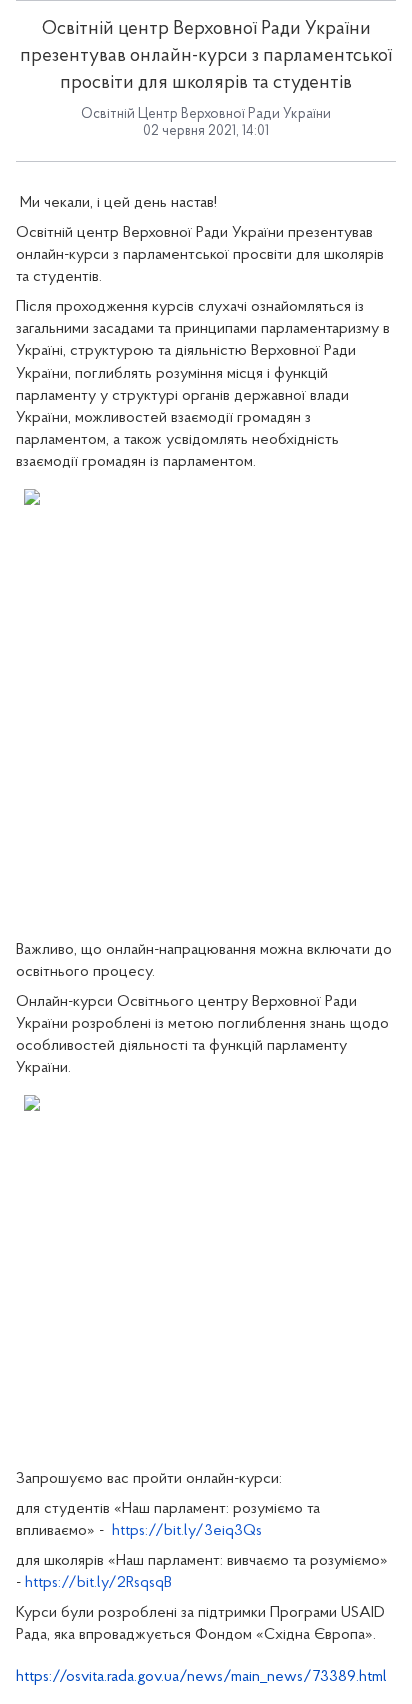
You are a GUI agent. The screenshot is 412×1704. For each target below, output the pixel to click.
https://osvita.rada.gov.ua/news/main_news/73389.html (201, 1677)
